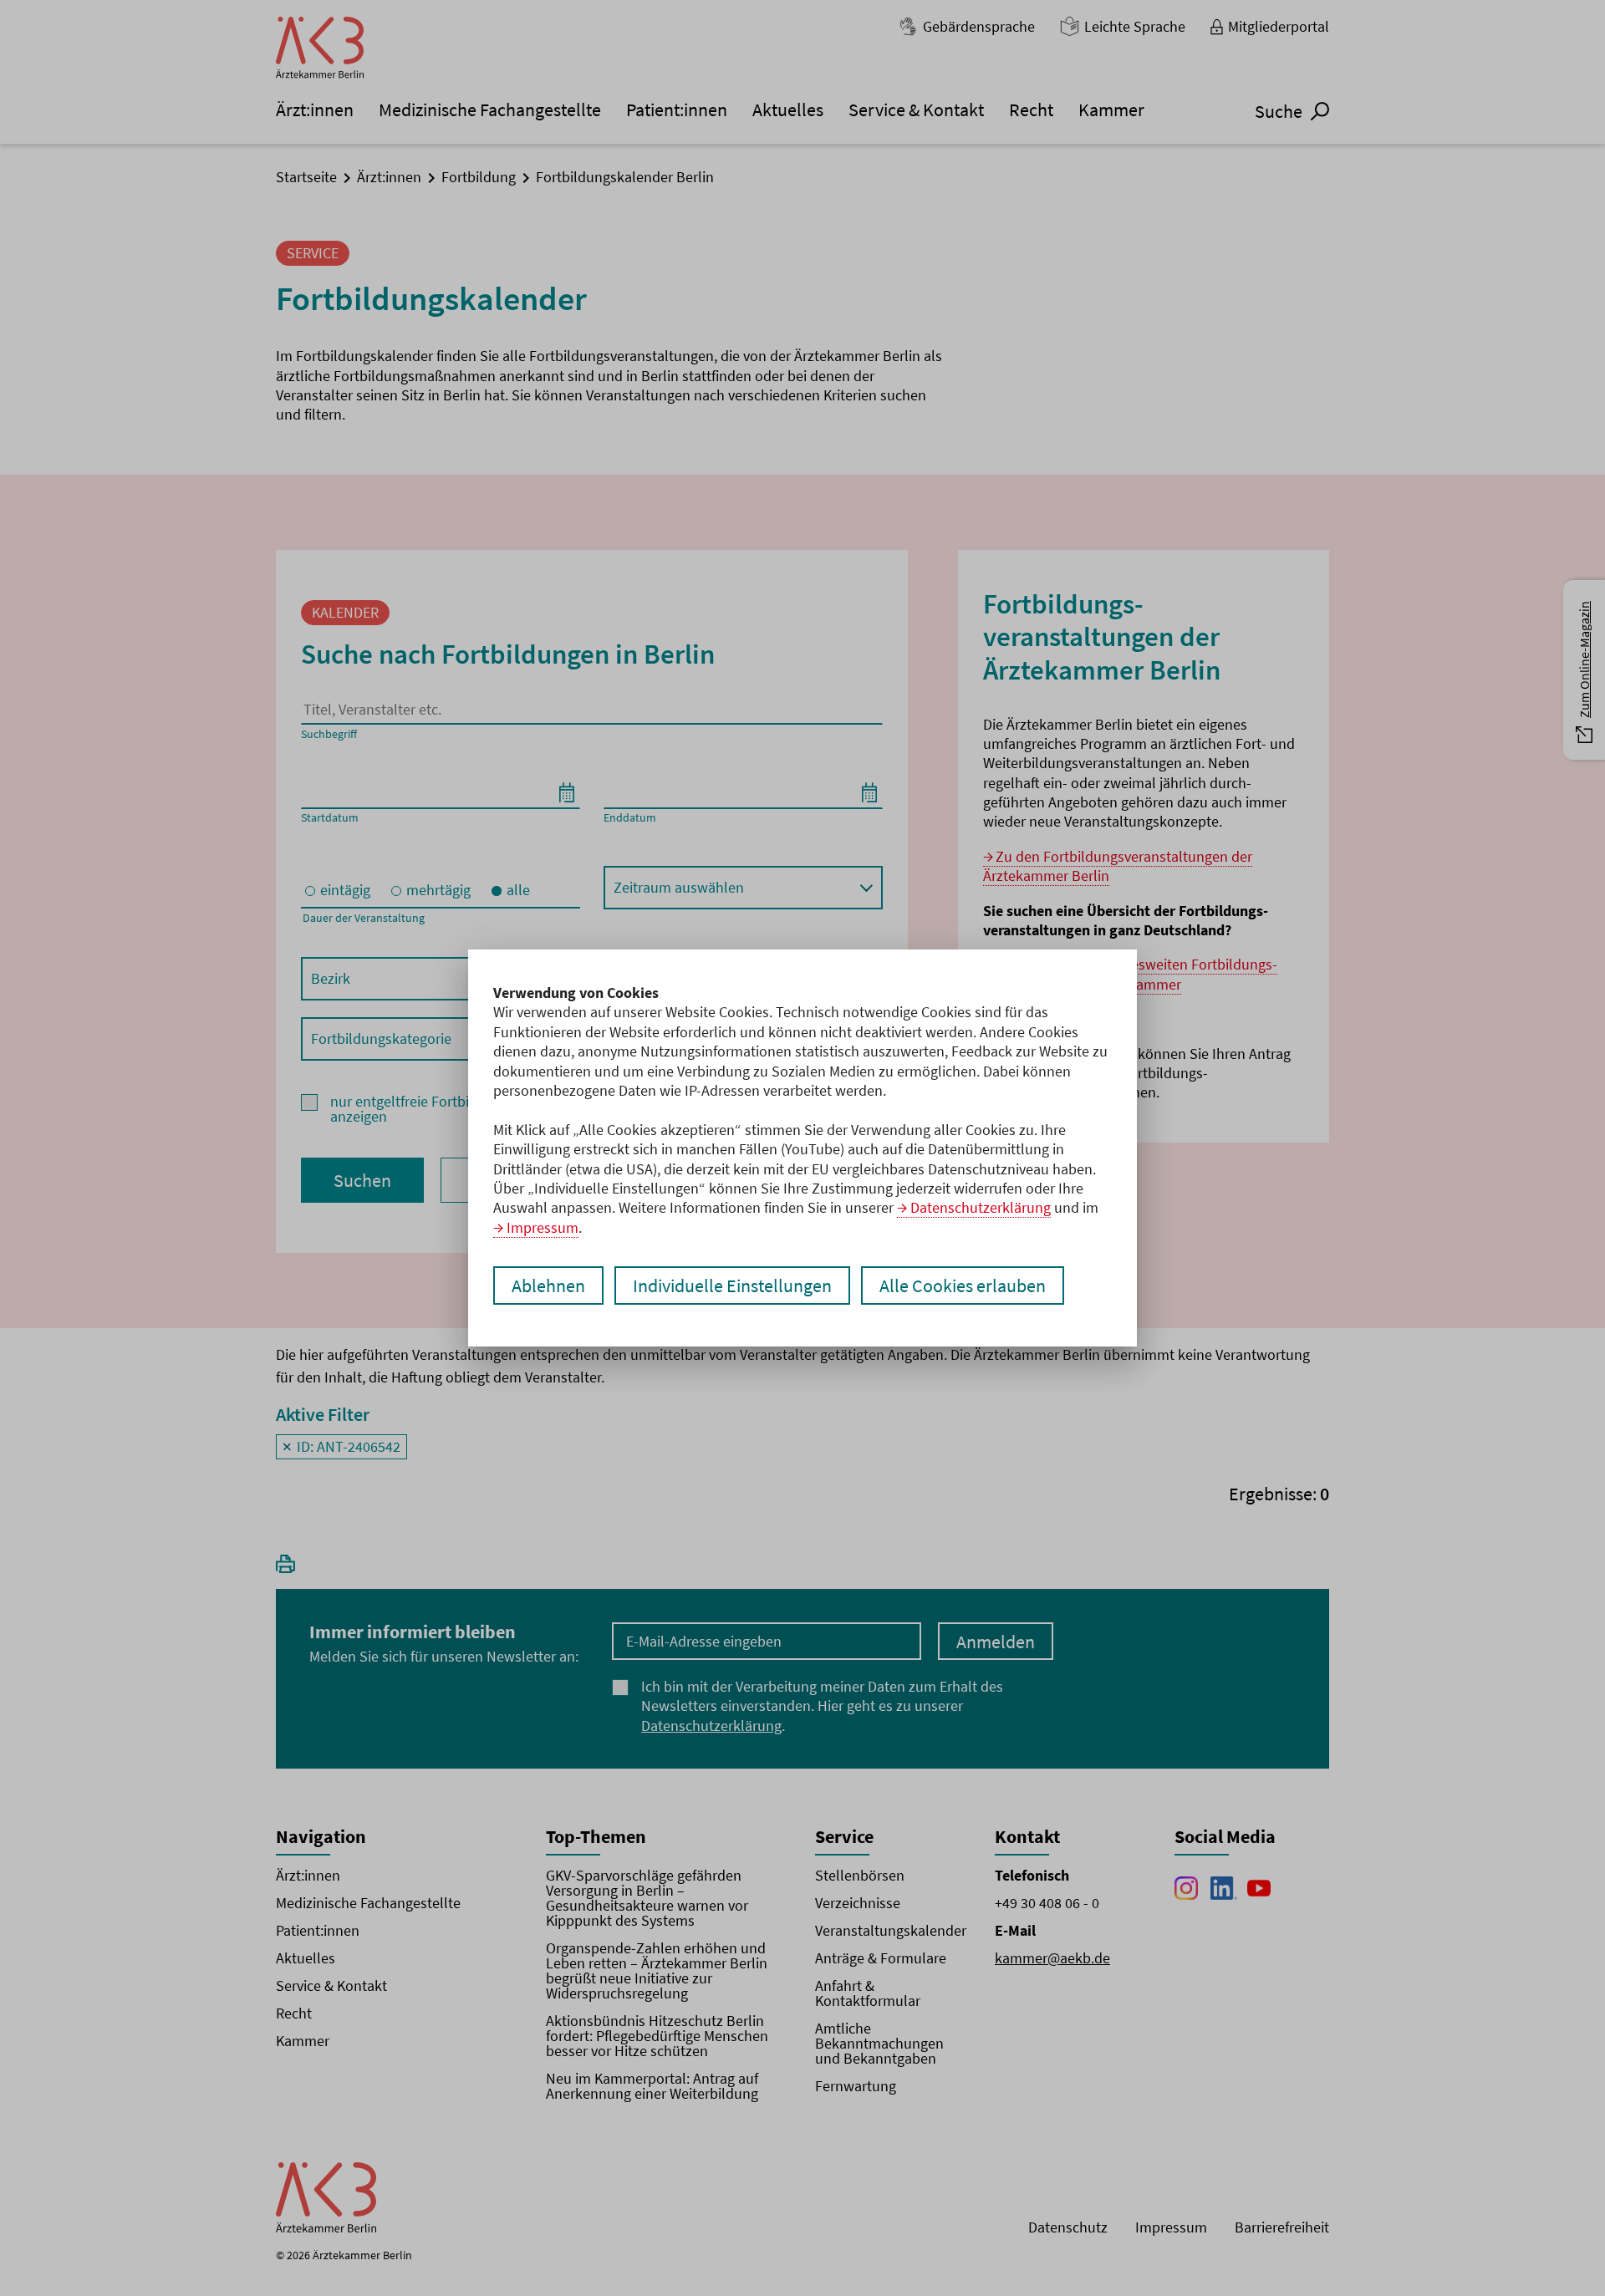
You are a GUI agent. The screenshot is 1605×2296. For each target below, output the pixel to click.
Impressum (543, 1227)
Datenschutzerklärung (981, 1207)
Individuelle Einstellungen (732, 1285)
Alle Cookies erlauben (963, 1285)
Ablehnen (548, 1285)
